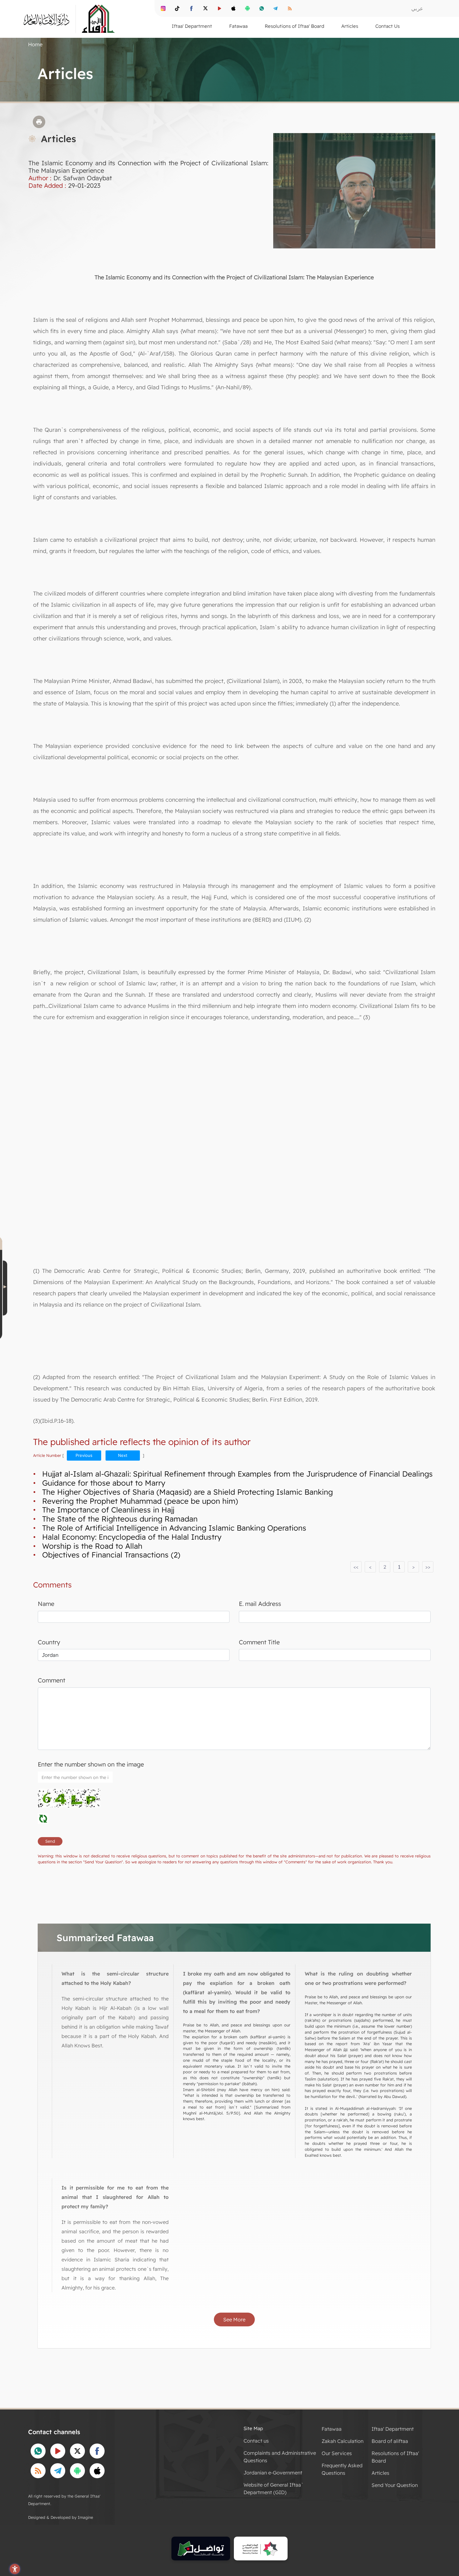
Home (35, 44)
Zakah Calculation (343, 2441)
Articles (380, 2473)
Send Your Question (395, 2485)
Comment (52, 1680)
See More (234, 2319)
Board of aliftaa (390, 2441)
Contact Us (387, 26)
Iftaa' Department (393, 2429)
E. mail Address (260, 1604)
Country (49, 1642)
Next (123, 1455)
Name (46, 1604)
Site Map (253, 2428)
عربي (417, 8)
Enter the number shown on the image (91, 1764)
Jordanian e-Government (273, 2473)
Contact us (256, 2441)
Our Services (337, 2453)
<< (356, 1567)
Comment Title (259, 1642)
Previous (84, 1455)
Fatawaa (332, 2429)
